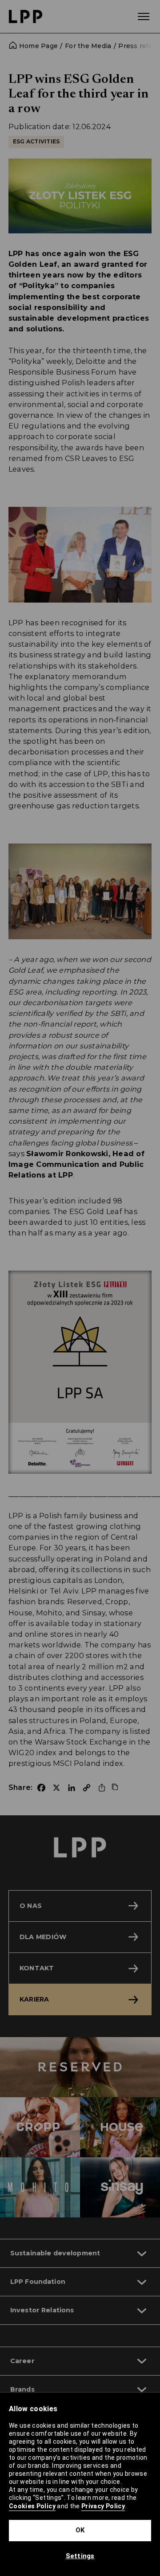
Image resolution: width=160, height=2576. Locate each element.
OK (80, 2530)
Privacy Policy (103, 2506)
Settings (80, 2556)
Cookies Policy (32, 2506)
